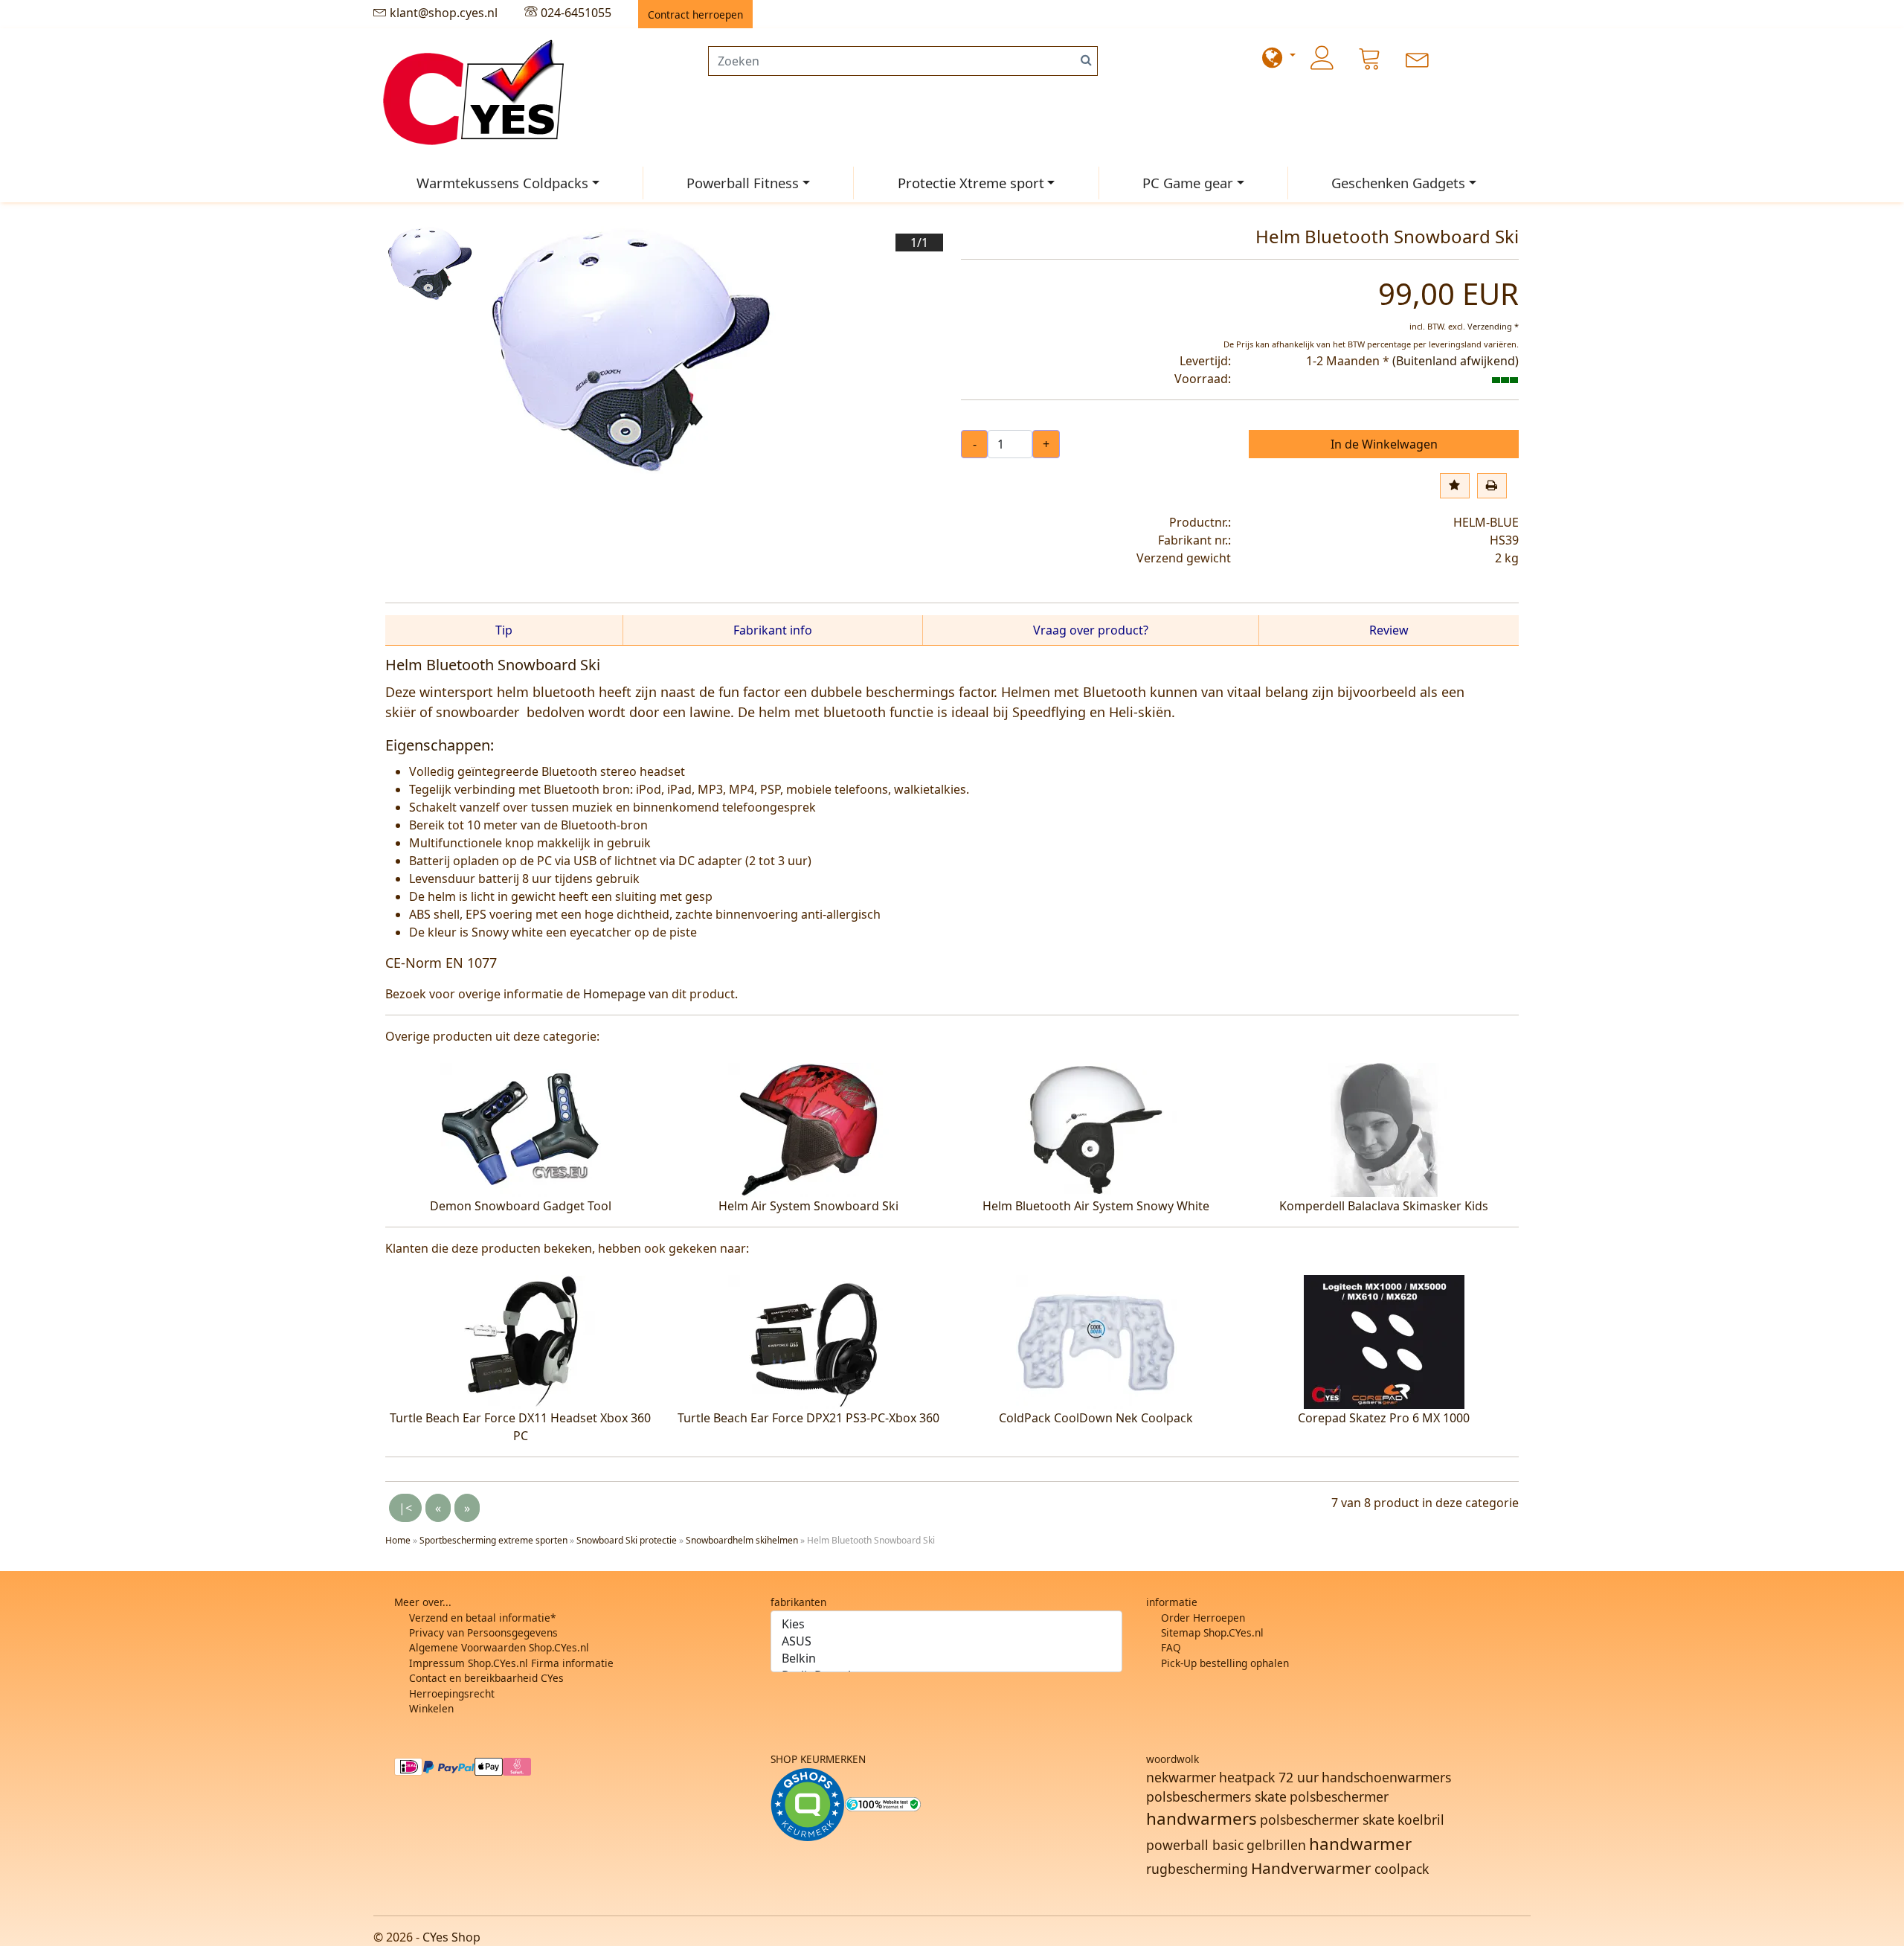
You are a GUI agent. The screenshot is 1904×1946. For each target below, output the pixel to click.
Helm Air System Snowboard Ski (808, 1206)
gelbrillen (1276, 1845)
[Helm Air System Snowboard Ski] (808, 1128)
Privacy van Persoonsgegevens (483, 1632)
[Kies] (947, 1624)
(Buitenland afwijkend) (1456, 361)
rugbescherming (1197, 1869)
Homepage (614, 994)
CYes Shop (451, 1937)
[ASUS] (947, 1641)
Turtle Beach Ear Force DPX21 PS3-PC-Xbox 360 (808, 1418)
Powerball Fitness (743, 183)
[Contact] (1418, 58)
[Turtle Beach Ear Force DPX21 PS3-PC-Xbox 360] (808, 1340)
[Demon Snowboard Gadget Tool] (521, 1128)
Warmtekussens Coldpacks (502, 183)
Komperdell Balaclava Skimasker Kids (1384, 1206)
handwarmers (1202, 1818)
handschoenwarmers (1386, 1777)
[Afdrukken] (1492, 486)
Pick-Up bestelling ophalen (1225, 1663)
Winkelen (431, 1708)
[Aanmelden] (1322, 58)
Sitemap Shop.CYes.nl (1212, 1632)
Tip (504, 630)
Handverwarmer (1311, 1868)
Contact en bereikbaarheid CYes (486, 1678)
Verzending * (1493, 326)
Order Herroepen (1203, 1618)
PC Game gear (1188, 183)
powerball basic (1195, 1845)
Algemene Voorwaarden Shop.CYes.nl (499, 1647)
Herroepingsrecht (452, 1693)
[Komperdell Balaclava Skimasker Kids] (1384, 1128)
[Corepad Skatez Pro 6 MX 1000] (1384, 1340)
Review (1389, 630)
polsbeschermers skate (1216, 1796)
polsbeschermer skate (1327, 1820)
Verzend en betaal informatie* (482, 1618)
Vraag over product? (1091, 630)
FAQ (1171, 1647)
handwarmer (1360, 1844)
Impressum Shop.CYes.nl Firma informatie (511, 1663)
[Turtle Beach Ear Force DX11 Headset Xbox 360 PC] (521, 1340)
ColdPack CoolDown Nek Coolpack (1096, 1418)
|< (405, 1508)
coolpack (1402, 1869)
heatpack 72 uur (1269, 1777)
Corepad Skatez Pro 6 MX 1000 (1384, 1418)
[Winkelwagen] (1370, 58)
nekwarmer (1181, 1777)
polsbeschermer (1339, 1796)
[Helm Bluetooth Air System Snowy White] (1096, 1128)
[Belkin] (947, 1658)
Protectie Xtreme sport (971, 183)
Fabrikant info (773, 630)
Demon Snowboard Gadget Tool (521, 1206)
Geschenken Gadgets (1398, 183)
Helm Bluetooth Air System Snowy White (1096, 1206)
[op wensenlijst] (1455, 486)
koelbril (1421, 1820)
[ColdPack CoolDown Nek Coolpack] (1096, 1340)
